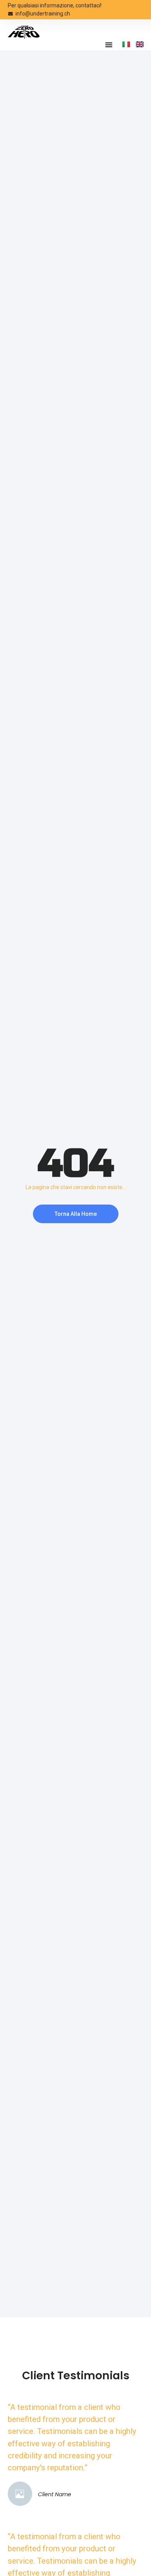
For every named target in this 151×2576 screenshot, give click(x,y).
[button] (109, 45)
